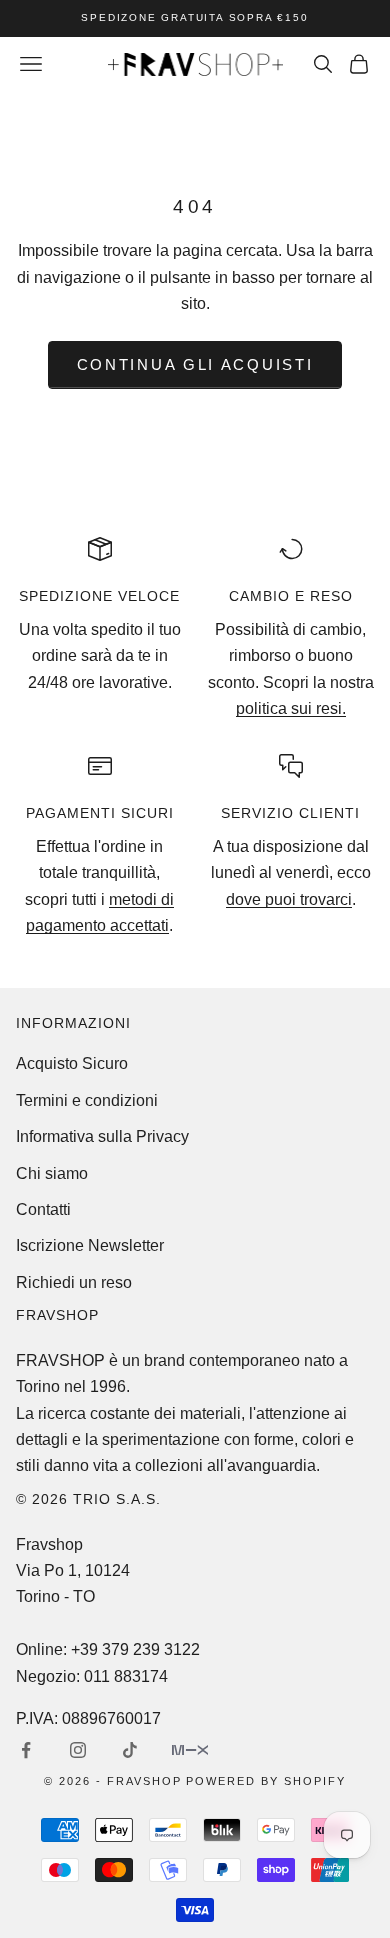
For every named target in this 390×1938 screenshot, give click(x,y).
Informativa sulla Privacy (102, 1136)
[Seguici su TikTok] (130, 1750)
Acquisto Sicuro (72, 1063)
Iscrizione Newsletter (90, 1245)
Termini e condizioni (87, 1100)
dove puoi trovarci (289, 899)
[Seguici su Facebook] (26, 1750)
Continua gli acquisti (195, 364)
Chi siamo (52, 1173)
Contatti (43, 1209)
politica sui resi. (291, 708)
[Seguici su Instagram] (78, 1750)
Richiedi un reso (74, 1282)
